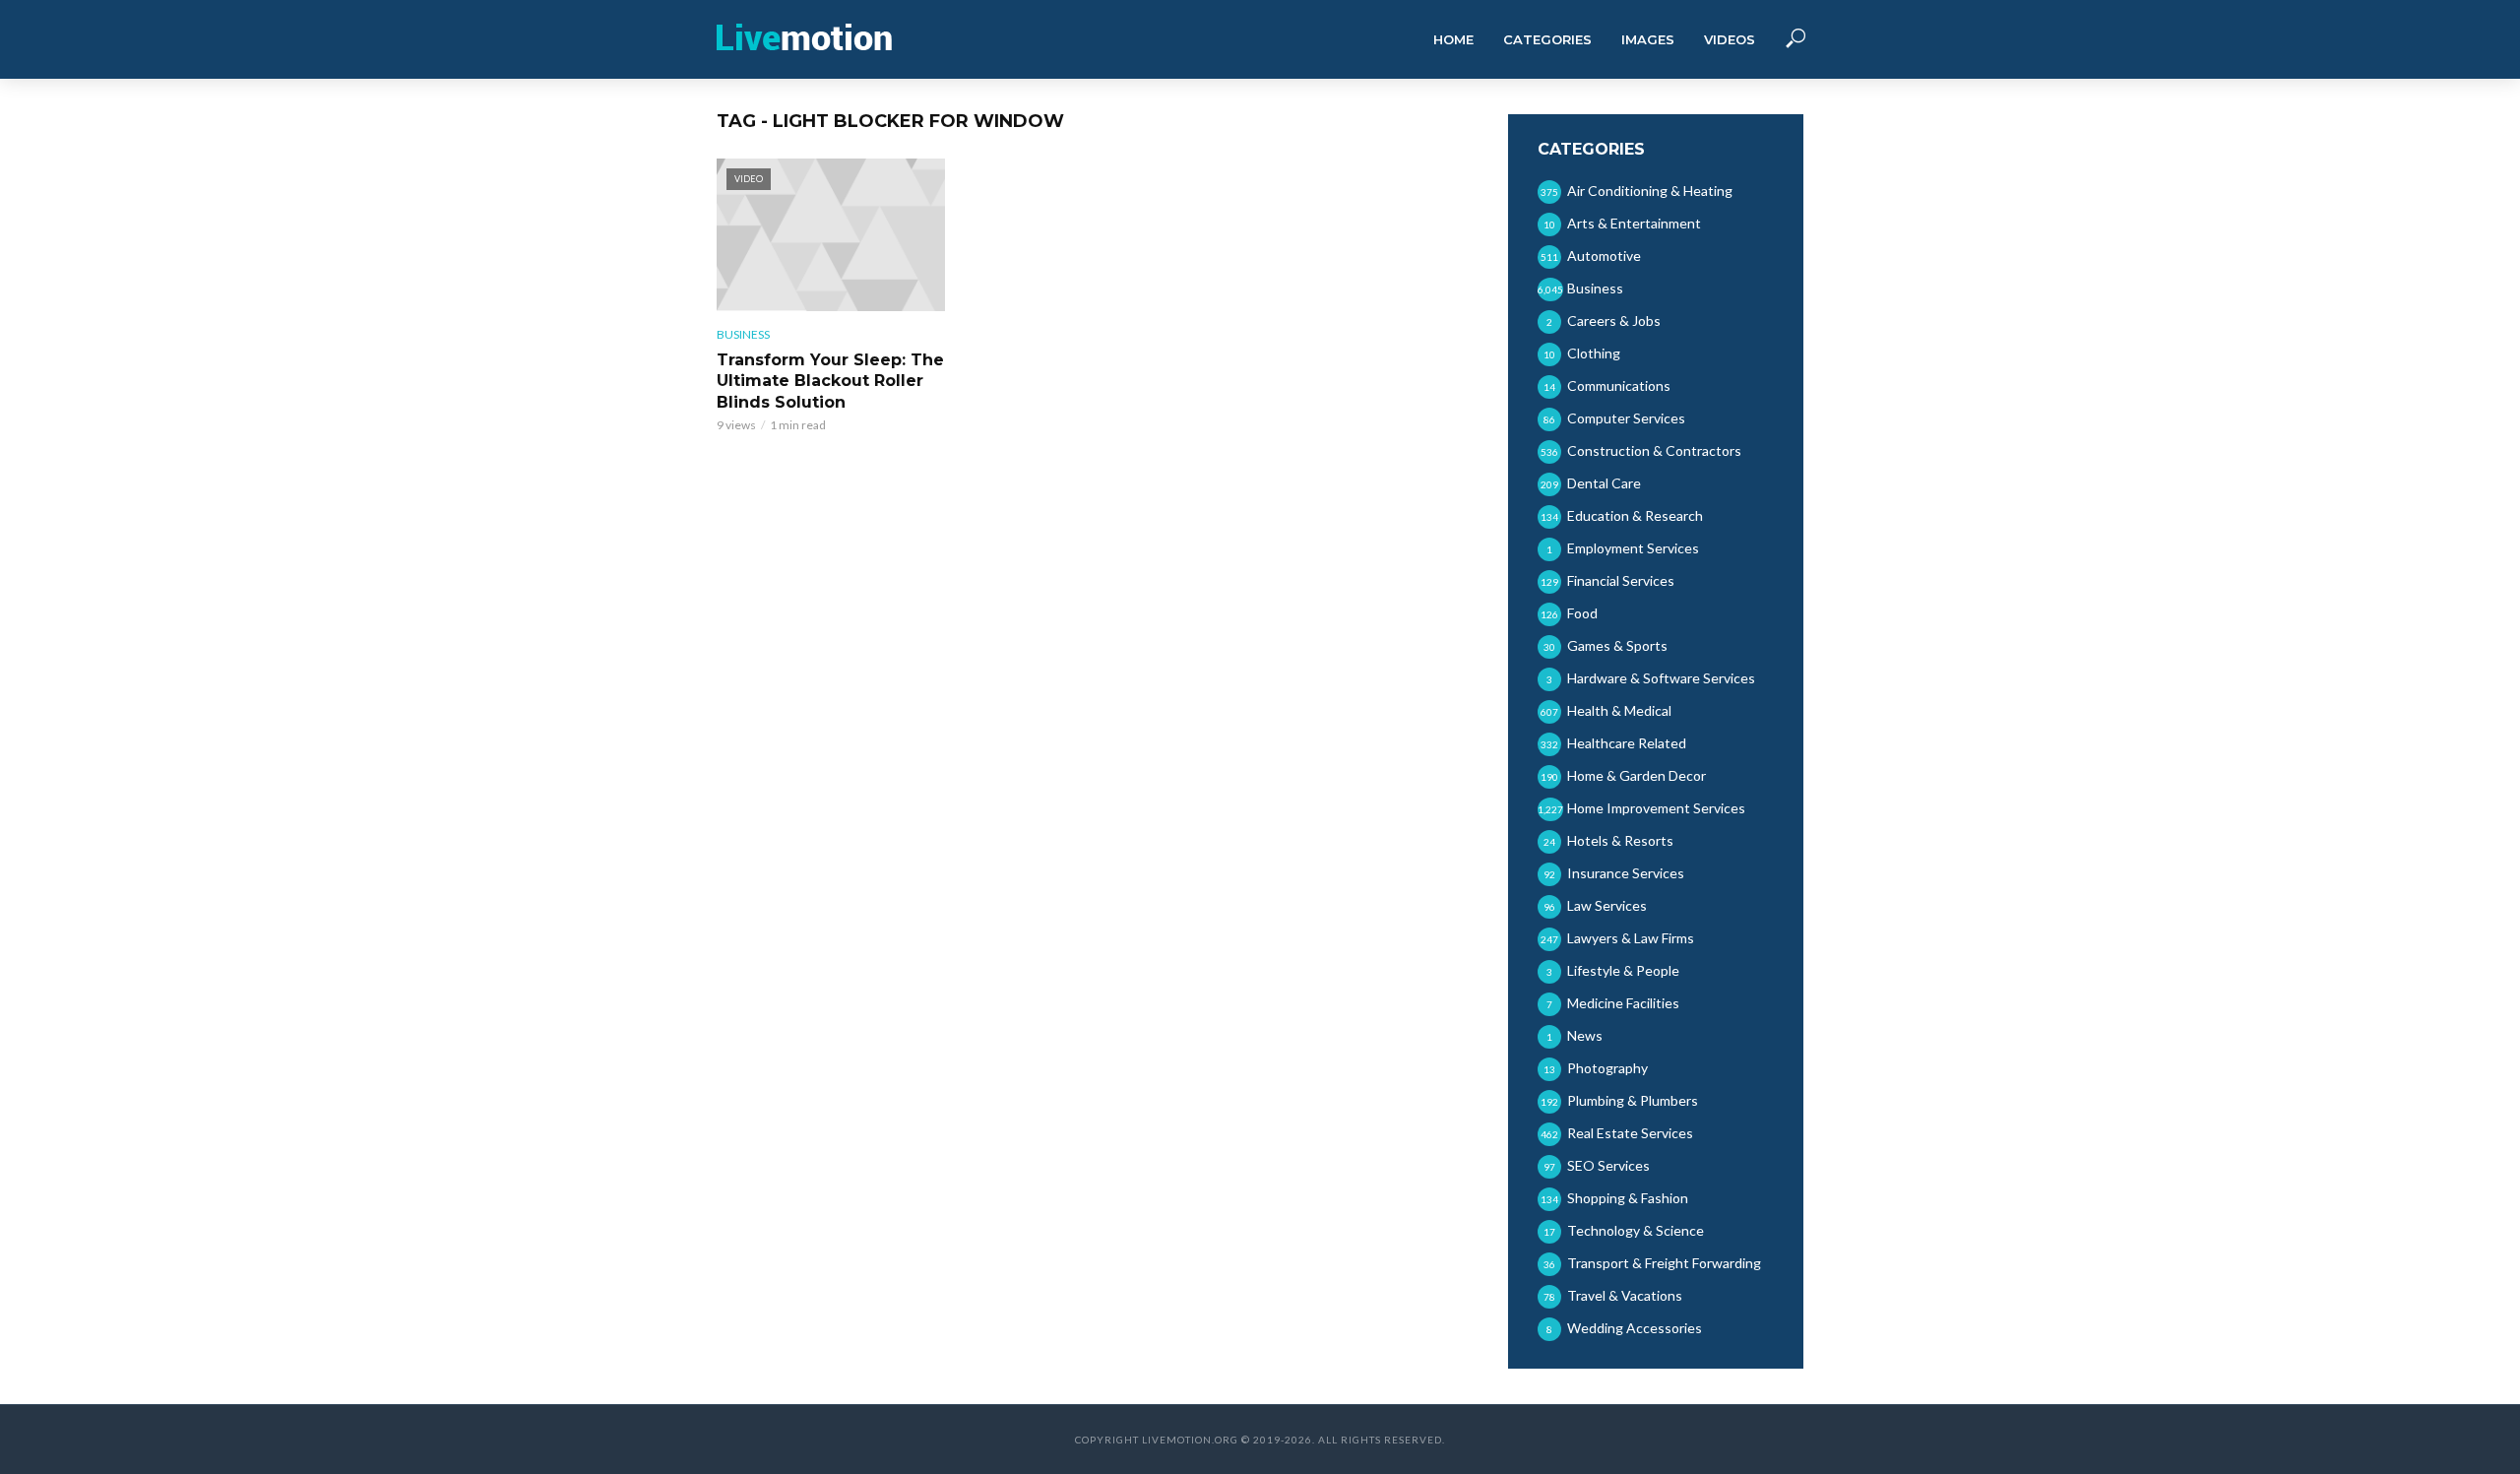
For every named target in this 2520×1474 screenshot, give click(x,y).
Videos (1730, 39)
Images (1648, 39)
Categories (1547, 39)
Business (743, 334)
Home (1453, 39)
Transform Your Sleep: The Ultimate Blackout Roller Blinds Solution (830, 381)
